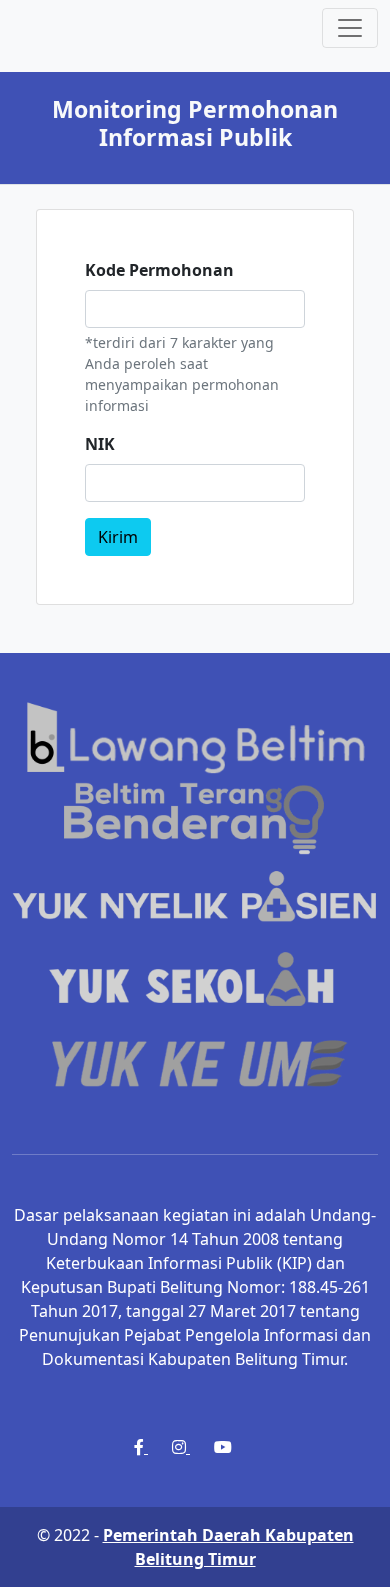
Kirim (118, 537)
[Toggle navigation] (350, 28)
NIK (100, 444)
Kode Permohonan (159, 270)
